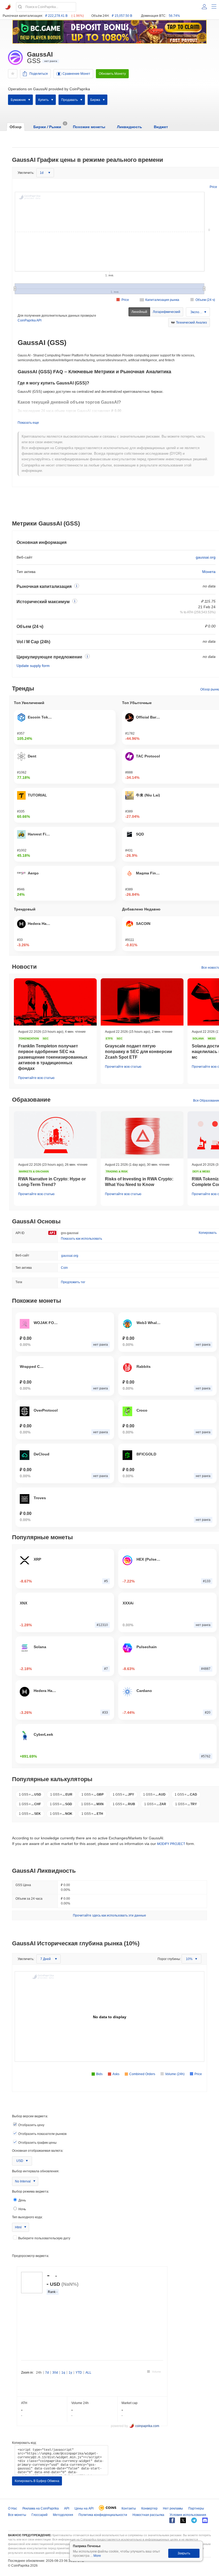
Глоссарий (40, 2515)
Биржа (95, 100)
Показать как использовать (81, 1239)
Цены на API (84, 2508)
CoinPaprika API (30, 320)
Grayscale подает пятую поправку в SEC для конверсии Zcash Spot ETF (138, 1052)
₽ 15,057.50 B (122, 16)
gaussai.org (206, 557)
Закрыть (184, 2553)
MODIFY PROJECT (171, 1844)
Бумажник (18, 100)
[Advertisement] (116, 504)
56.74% (174, 16)
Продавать (69, 100)
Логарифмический (167, 312)
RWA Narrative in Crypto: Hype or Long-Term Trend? (52, 1182)
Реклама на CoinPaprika (41, 2508)
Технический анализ (191, 323)
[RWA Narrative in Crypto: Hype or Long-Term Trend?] (55, 1135)
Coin (64, 1268)
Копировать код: (24, 2443)
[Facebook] (172, 2520)
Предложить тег (73, 1282)
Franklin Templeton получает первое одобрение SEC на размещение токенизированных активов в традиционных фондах (53, 1057)
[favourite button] (13, 74)
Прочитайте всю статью (36, 1078)
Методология (63, 2515)
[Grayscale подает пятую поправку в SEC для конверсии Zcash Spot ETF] (142, 1002)
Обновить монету (112, 74)
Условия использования (188, 2515)
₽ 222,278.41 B (56, 16)
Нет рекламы (173, 2508)
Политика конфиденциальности (103, 2515)
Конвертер (149, 2508)
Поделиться (39, 74)
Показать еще (28, 423)
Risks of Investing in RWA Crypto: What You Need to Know (139, 1182)
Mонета (209, 572)
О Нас (13, 2508)
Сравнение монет (76, 74)
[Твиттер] (183, 2520)
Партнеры (196, 2508)
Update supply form (33, 666)
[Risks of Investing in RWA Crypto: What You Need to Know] (142, 1135)
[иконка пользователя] (204, 7)
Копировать (208, 1233)
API (67, 2508)
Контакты (129, 2508)
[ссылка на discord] (205, 2520)
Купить (43, 100)
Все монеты (17, 2515)
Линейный (139, 312)
